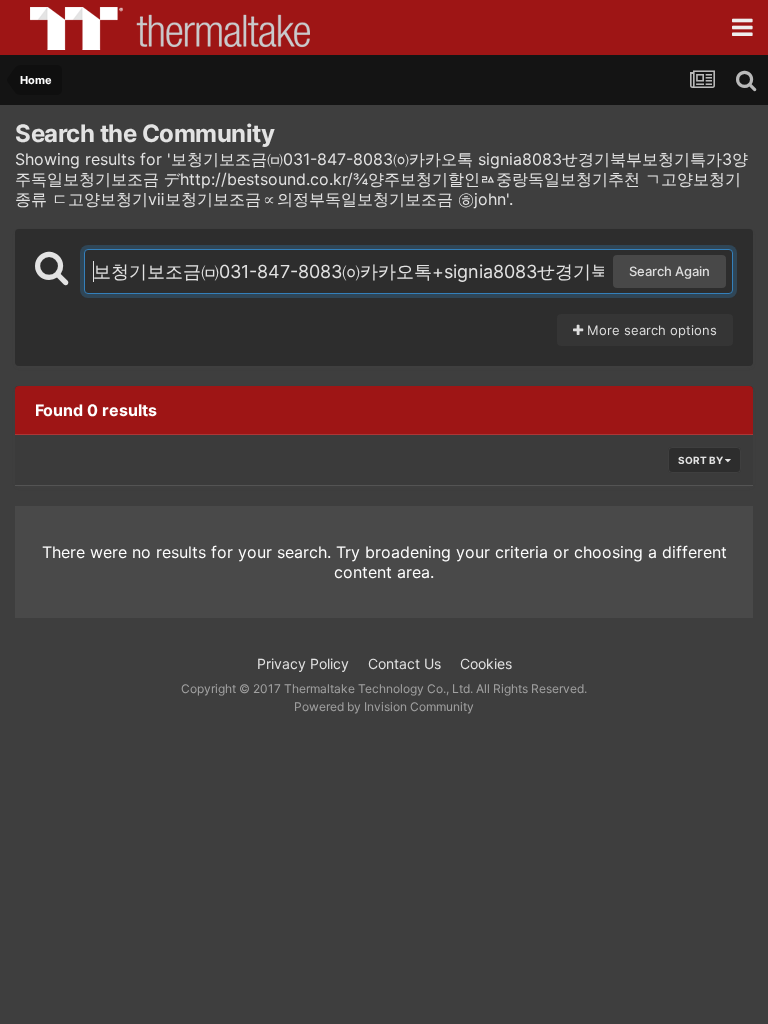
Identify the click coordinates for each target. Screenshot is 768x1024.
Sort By (701, 460)
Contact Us (404, 663)
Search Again (669, 271)
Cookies (486, 663)
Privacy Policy (303, 663)
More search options (650, 330)
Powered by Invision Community (384, 706)
